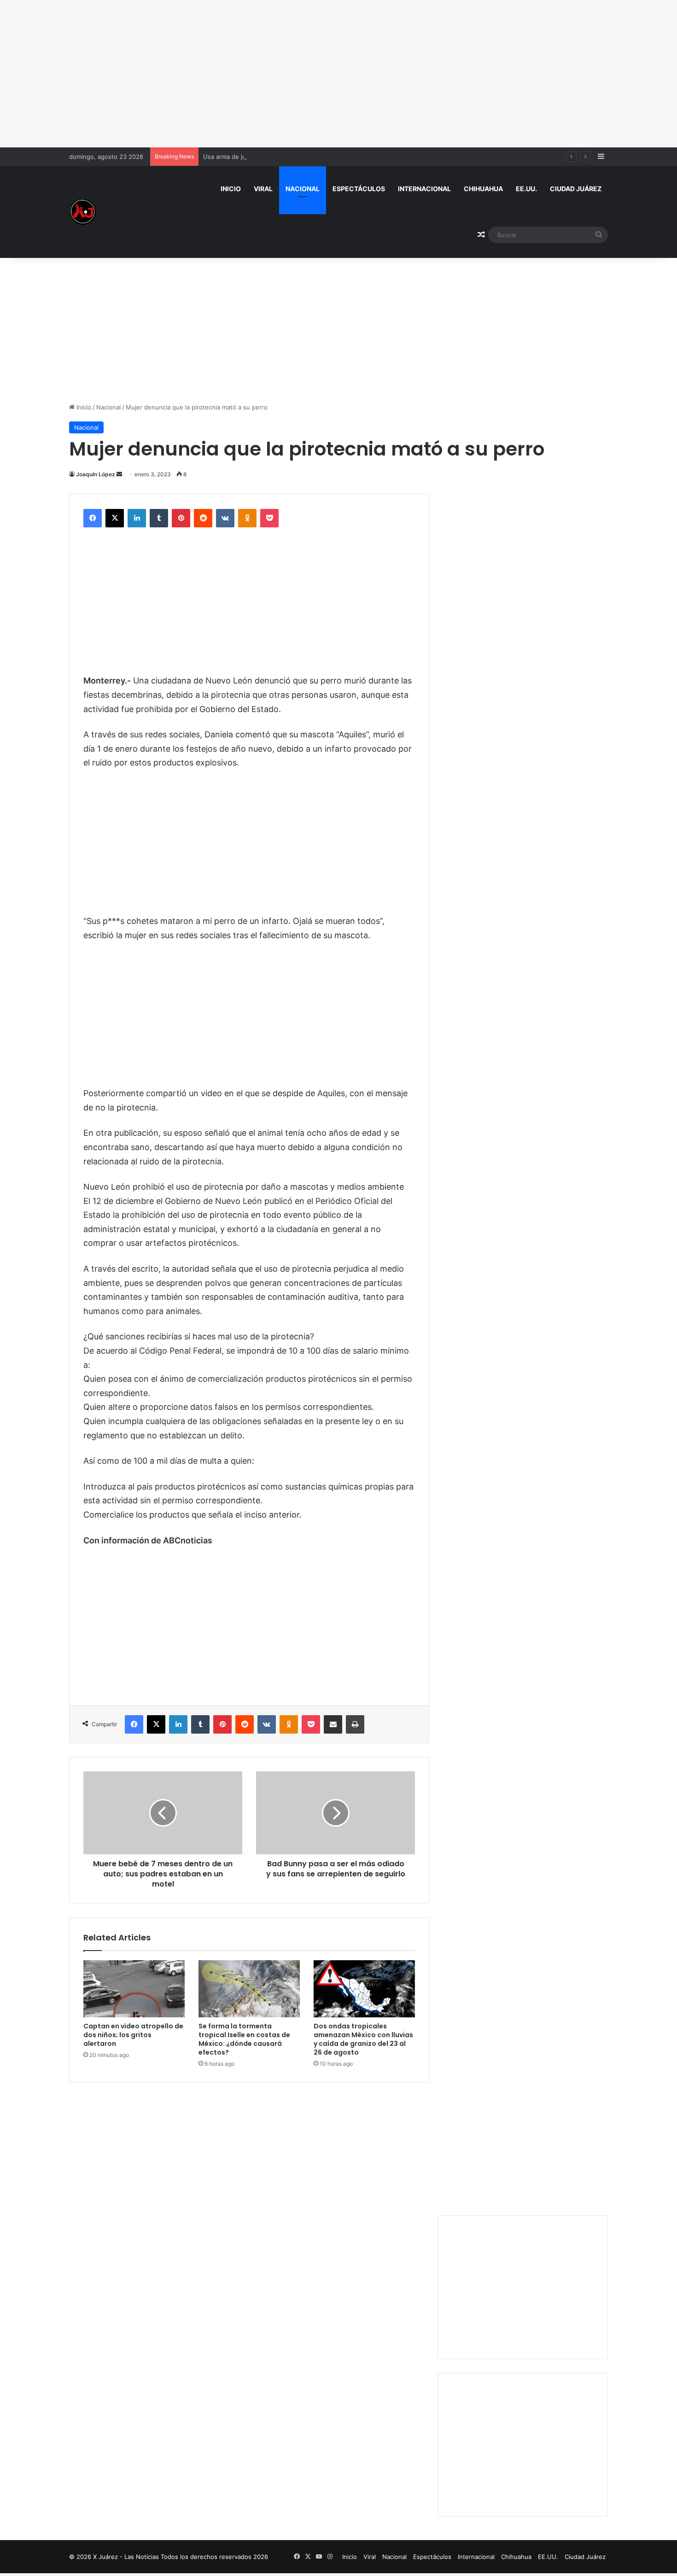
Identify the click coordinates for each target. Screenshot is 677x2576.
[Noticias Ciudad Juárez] (83, 212)
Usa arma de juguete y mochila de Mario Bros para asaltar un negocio (303, 157)
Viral (263, 189)
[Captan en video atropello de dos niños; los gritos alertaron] (134, 1989)
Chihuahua (483, 189)
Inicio (231, 189)
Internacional (424, 189)
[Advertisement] (338, 74)
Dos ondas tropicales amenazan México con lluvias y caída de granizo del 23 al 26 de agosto (363, 2039)
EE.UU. (526, 189)
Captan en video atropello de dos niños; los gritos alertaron (133, 2035)
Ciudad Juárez (576, 189)
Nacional (303, 189)
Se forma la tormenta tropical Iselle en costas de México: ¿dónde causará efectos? (244, 2039)
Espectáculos (359, 189)
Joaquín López (96, 474)
